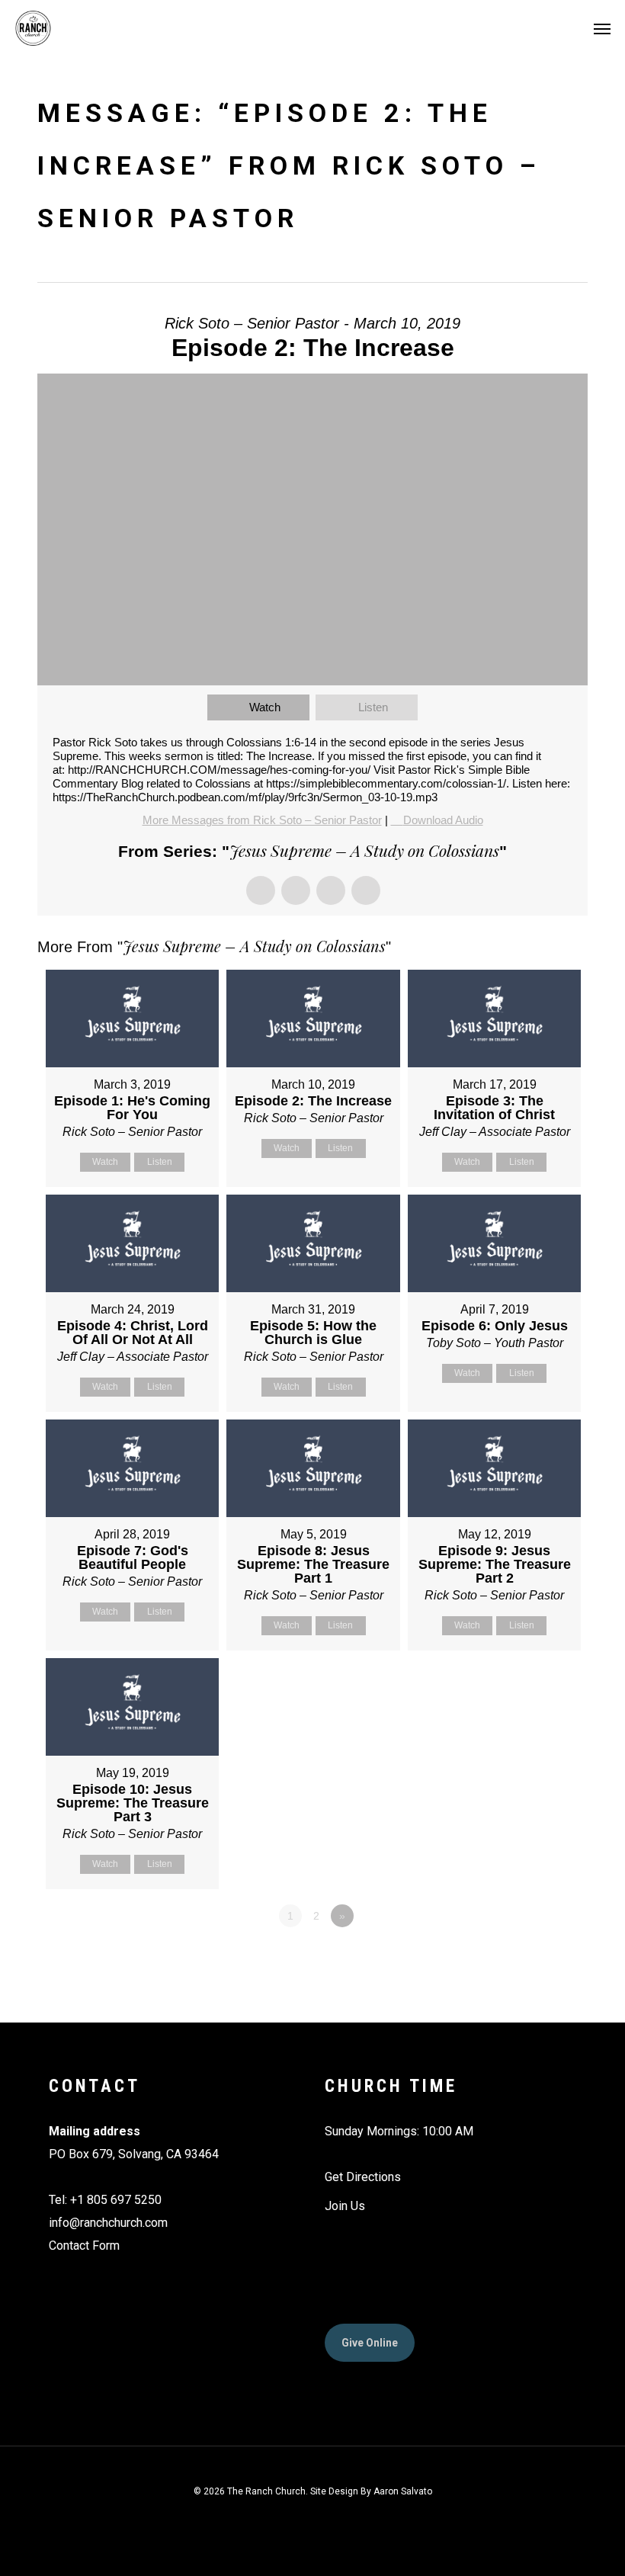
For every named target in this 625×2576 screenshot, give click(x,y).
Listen (373, 707)
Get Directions (363, 2177)
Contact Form (84, 2246)
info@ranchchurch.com (108, 2223)
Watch (265, 707)
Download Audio (443, 820)
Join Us (345, 2206)
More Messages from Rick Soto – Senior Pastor (262, 820)
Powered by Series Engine (531, 1958)
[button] (602, 28)
